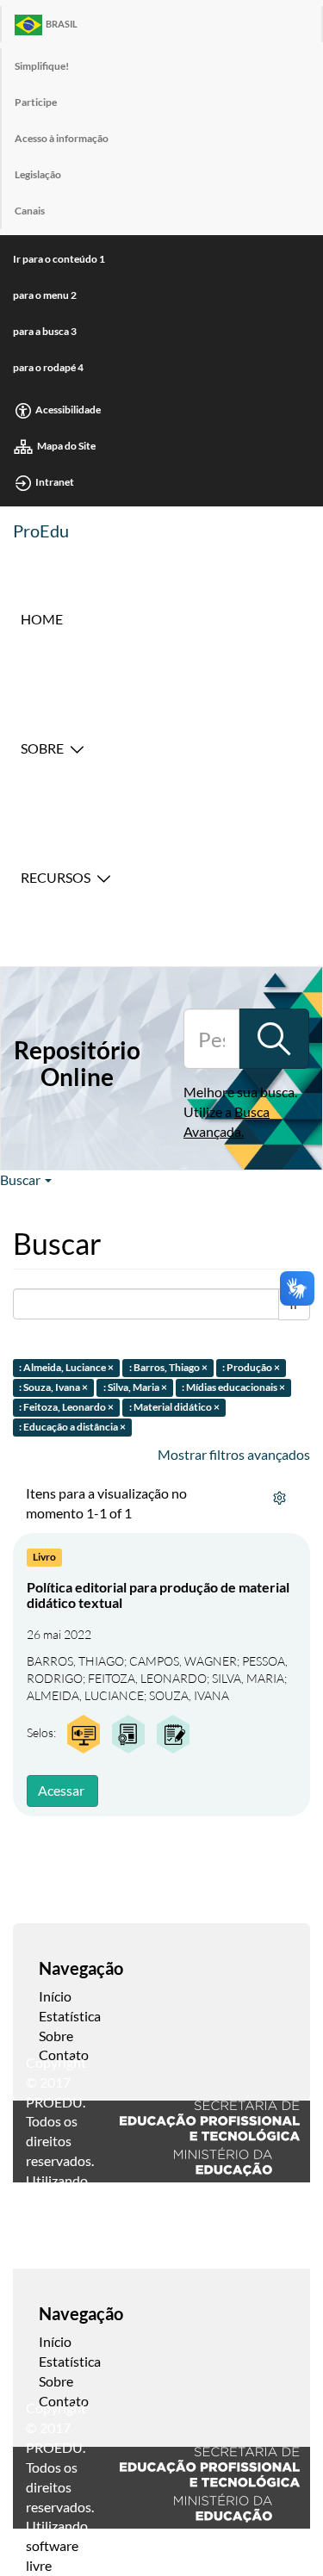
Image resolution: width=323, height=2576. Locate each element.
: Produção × (251, 1368)
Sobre (42, 748)
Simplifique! (42, 66)
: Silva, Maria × (135, 1387)
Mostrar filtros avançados (234, 1454)
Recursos (56, 877)
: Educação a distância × (72, 1427)
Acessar (61, 1790)
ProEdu (41, 531)
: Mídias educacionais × (233, 1387)
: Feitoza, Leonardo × (66, 1407)
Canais (30, 211)
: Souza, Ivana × (53, 1387)
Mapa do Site (66, 446)
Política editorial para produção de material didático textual (158, 1595)
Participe (36, 102)
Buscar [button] (22, 1179)
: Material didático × (174, 1407)
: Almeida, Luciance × (66, 1368)
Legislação (38, 174)
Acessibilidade (68, 410)
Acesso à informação (62, 138)
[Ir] (274, 1039)
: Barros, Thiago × (168, 1368)
